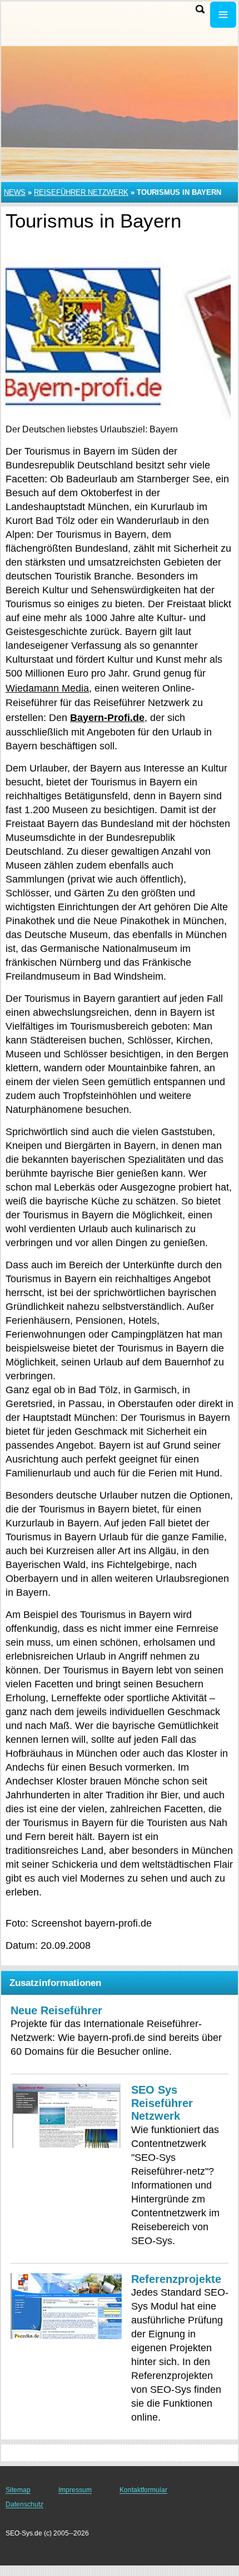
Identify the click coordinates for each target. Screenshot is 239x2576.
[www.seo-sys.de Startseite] (42, 16)
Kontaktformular (143, 2490)
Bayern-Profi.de (107, 718)
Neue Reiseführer (56, 2010)
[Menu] (223, 15)
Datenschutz (24, 2504)
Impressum (75, 2490)
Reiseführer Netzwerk (81, 192)
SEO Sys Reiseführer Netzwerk (162, 2103)
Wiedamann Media (47, 688)
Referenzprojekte (176, 2279)
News (15, 192)
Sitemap (18, 2490)
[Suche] (200, 9)
